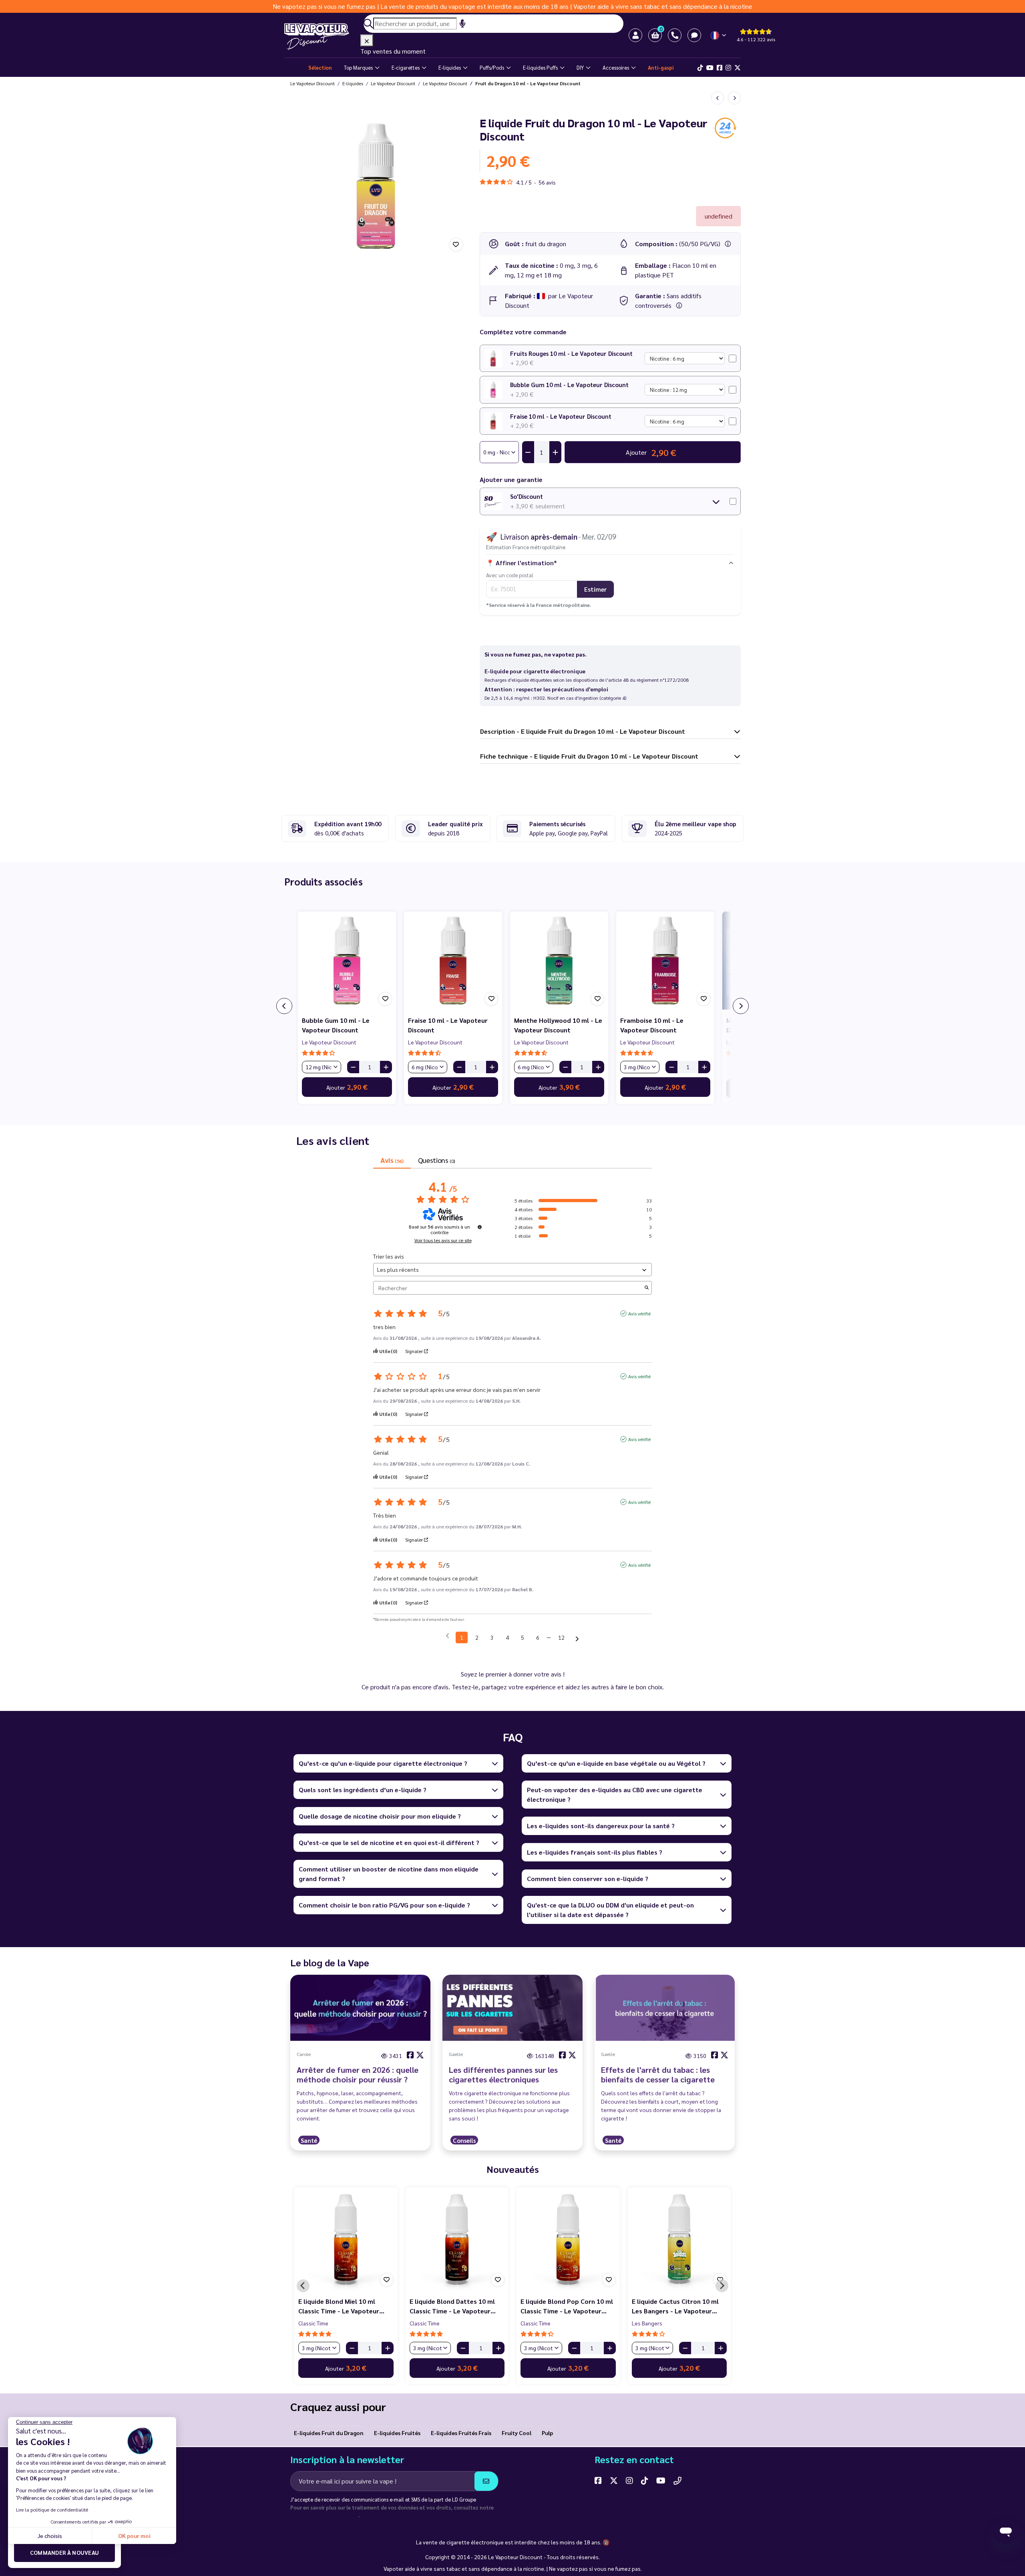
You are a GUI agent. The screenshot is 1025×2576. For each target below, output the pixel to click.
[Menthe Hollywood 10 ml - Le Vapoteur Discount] (559, 961)
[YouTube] (661, 2480)
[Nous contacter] (677, 2480)
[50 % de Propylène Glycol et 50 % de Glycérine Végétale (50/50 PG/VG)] (728, 244)
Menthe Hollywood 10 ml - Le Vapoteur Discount (558, 1025)
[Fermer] (367, 40)
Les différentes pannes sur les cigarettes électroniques (503, 2074)
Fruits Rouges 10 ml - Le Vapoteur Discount (571, 353)
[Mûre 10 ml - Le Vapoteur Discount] (734, 98)
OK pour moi (134, 2536)
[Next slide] (722, 2286)
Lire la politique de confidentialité (52, 2510)
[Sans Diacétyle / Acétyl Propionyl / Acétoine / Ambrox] (679, 305)
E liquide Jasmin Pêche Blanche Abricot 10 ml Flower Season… (678, 2306)
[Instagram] (728, 68)
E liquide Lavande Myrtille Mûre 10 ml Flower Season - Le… (346, 2306)
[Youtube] (710, 68)
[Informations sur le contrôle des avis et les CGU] (480, 1227)
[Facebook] (720, 68)
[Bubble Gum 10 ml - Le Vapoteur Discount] (347, 961)
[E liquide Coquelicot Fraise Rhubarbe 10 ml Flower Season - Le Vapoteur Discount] (457, 2239)
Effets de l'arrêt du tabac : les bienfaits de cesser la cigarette (658, 2074)
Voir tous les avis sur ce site (443, 1240)
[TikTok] (700, 68)
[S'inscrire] (486, 2481)
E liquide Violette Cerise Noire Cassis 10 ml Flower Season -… (566, 2306)
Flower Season (317, 2323)
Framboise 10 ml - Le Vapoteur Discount (652, 1025)
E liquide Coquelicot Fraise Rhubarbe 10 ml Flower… (450, 2306)
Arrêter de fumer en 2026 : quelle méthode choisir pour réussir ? (358, 2074)
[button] (655, 35)
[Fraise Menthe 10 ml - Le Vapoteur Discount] (717, 98)
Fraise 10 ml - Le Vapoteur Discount (561, 416)
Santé (309, 2140)
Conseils (464, 2140)
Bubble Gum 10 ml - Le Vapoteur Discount (569, 384)
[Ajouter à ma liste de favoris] (456, 245)
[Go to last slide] (303, 2286)
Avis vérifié (639, 1313)
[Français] (719, 35)
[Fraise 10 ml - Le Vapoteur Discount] (453, 961)
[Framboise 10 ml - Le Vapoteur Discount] (665, 961)
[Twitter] (738, 68)
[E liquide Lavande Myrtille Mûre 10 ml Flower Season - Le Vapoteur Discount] (346, 2239)
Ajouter (347, 1087)
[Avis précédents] (447, 1637)
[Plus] (386, 1067)
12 (561, 1637)
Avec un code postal (510, 575)
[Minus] (353, 1067)
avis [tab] (392, 1160)
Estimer (595, 589)
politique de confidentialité (324, 2515)
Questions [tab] (436, 1160)
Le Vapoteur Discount (329, 1042)
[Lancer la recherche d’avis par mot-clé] (647, 1288)
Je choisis (50, 2536)
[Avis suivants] (577, 1638)
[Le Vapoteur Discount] (322, 37)
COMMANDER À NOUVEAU (65, 2552)
